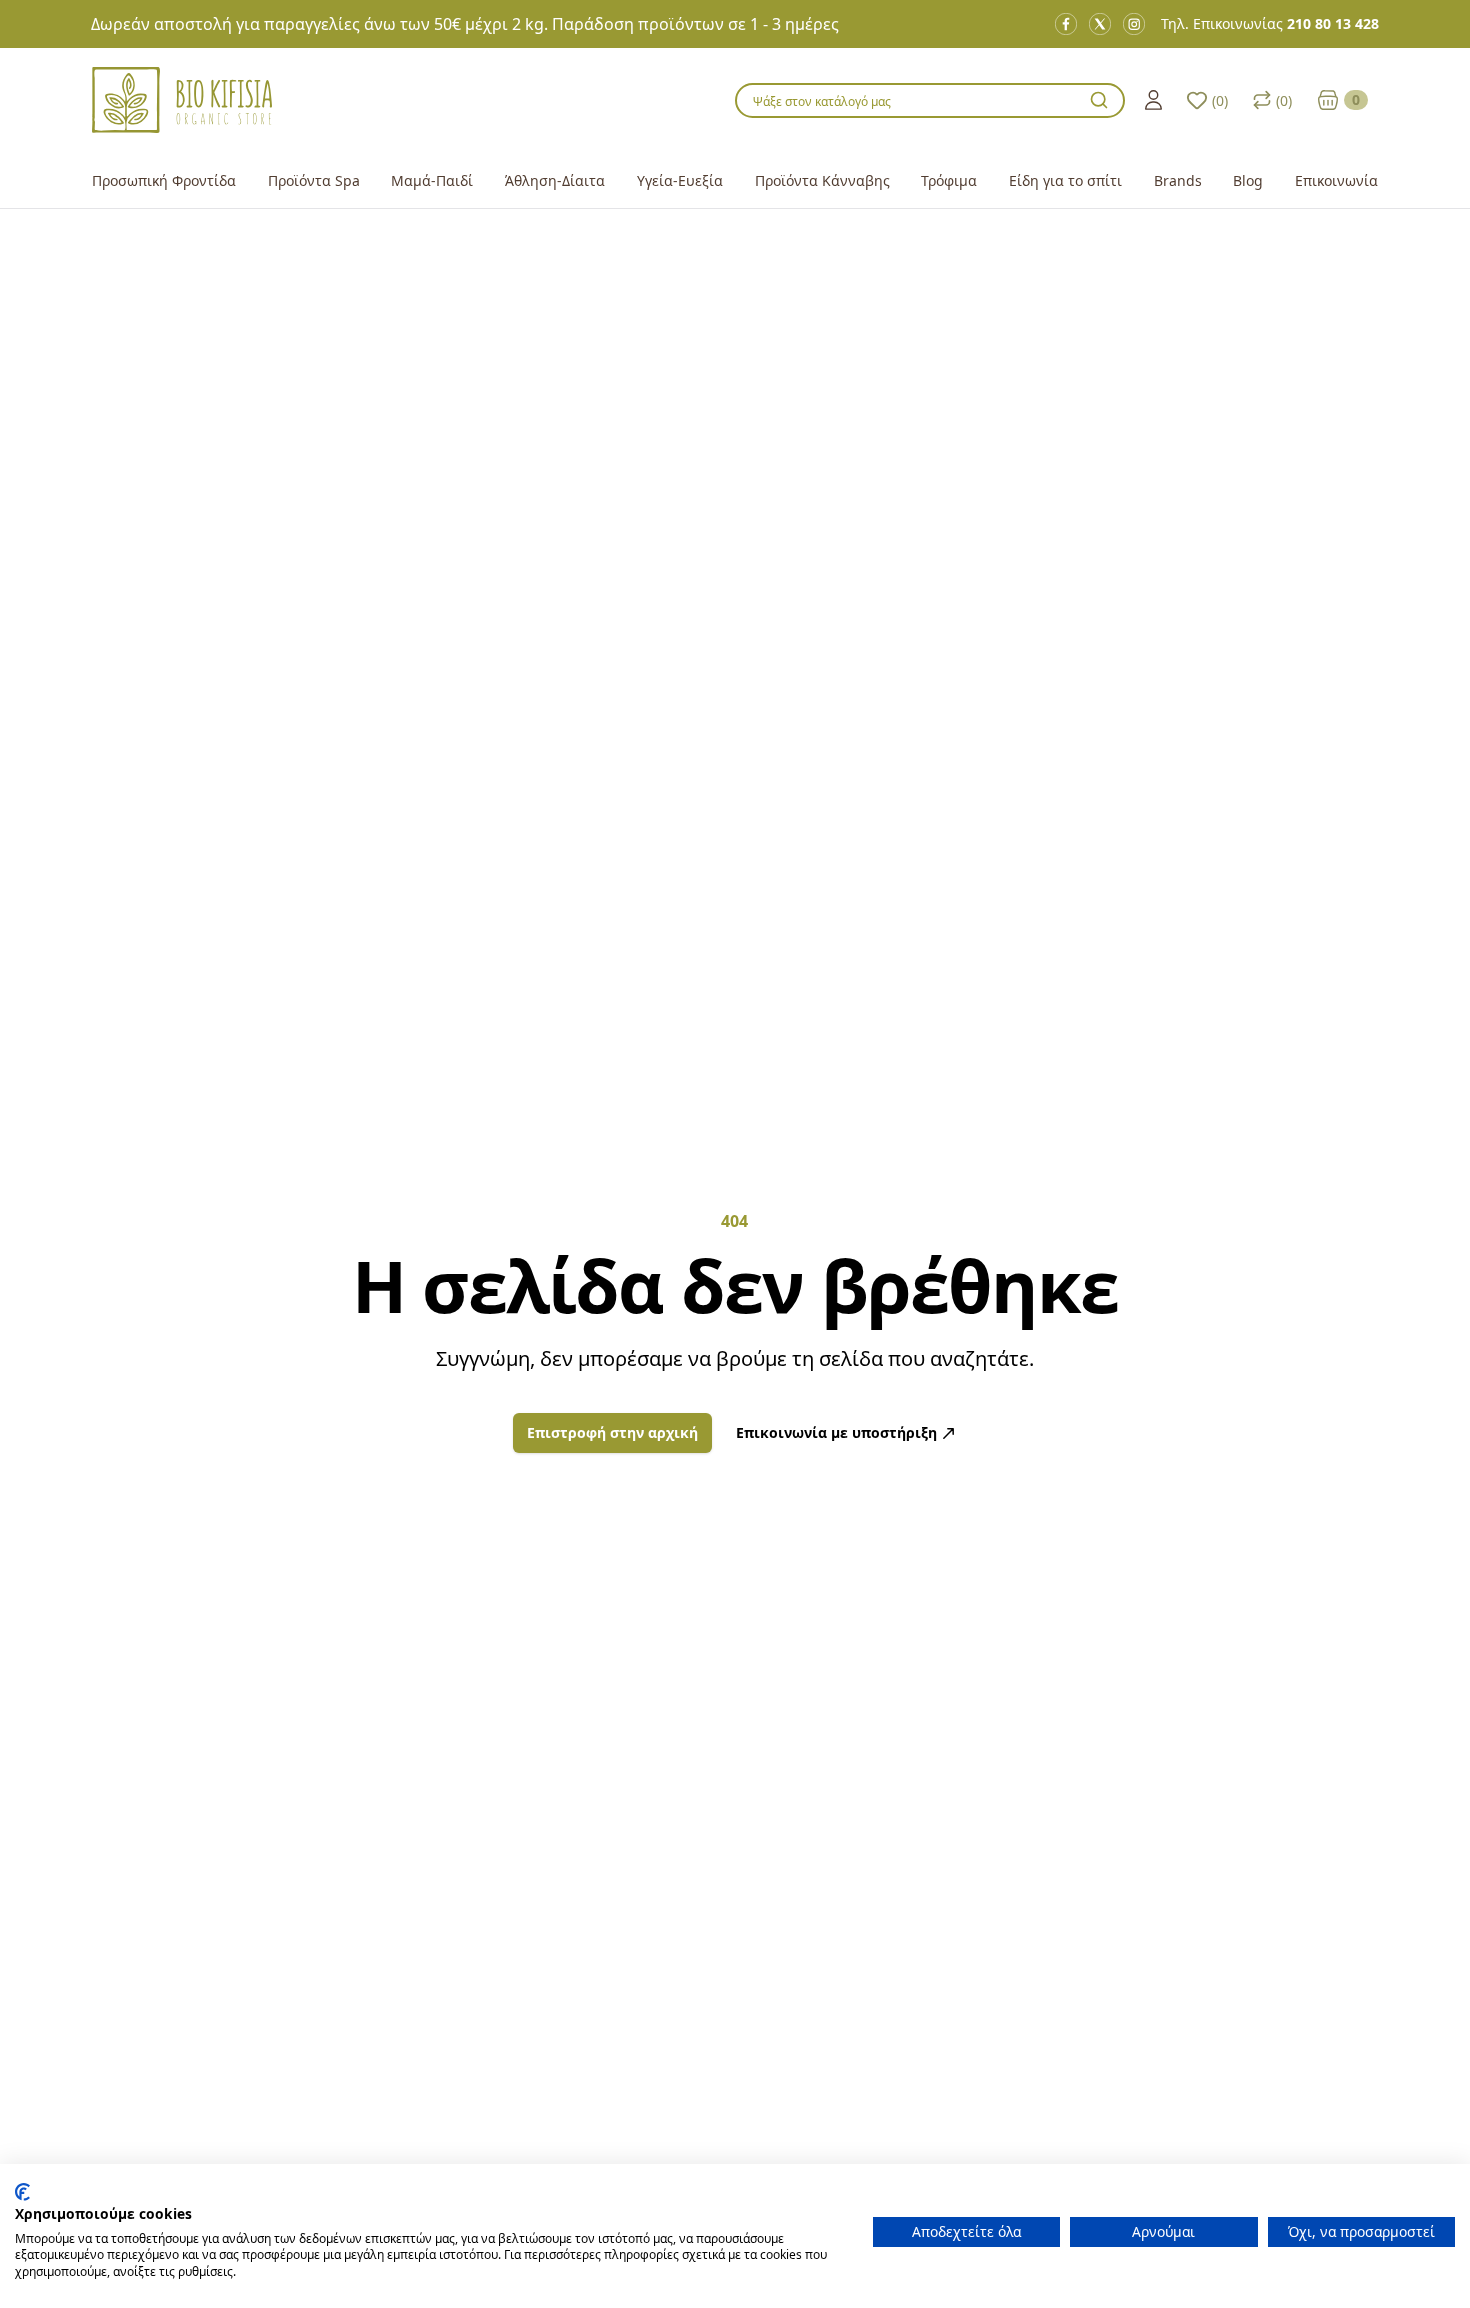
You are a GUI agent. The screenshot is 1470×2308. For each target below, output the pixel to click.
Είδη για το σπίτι (1065, 180)
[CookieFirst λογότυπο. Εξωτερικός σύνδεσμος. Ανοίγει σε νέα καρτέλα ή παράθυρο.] (22, 2192)
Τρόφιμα (949, 180)
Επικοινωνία (1336, 180)
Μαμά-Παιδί (432, 180)
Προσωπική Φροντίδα (164, 180)
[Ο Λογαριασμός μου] (1153, 100)
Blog (1248, 180)
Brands (1178, 180)
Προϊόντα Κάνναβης (822, 180)
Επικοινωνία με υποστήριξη (836, 1432)
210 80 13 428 (1333, 23)
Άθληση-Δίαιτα (555, 180)
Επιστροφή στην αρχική (612, 1432)
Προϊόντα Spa (314, 180)
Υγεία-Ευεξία (680, 180)
